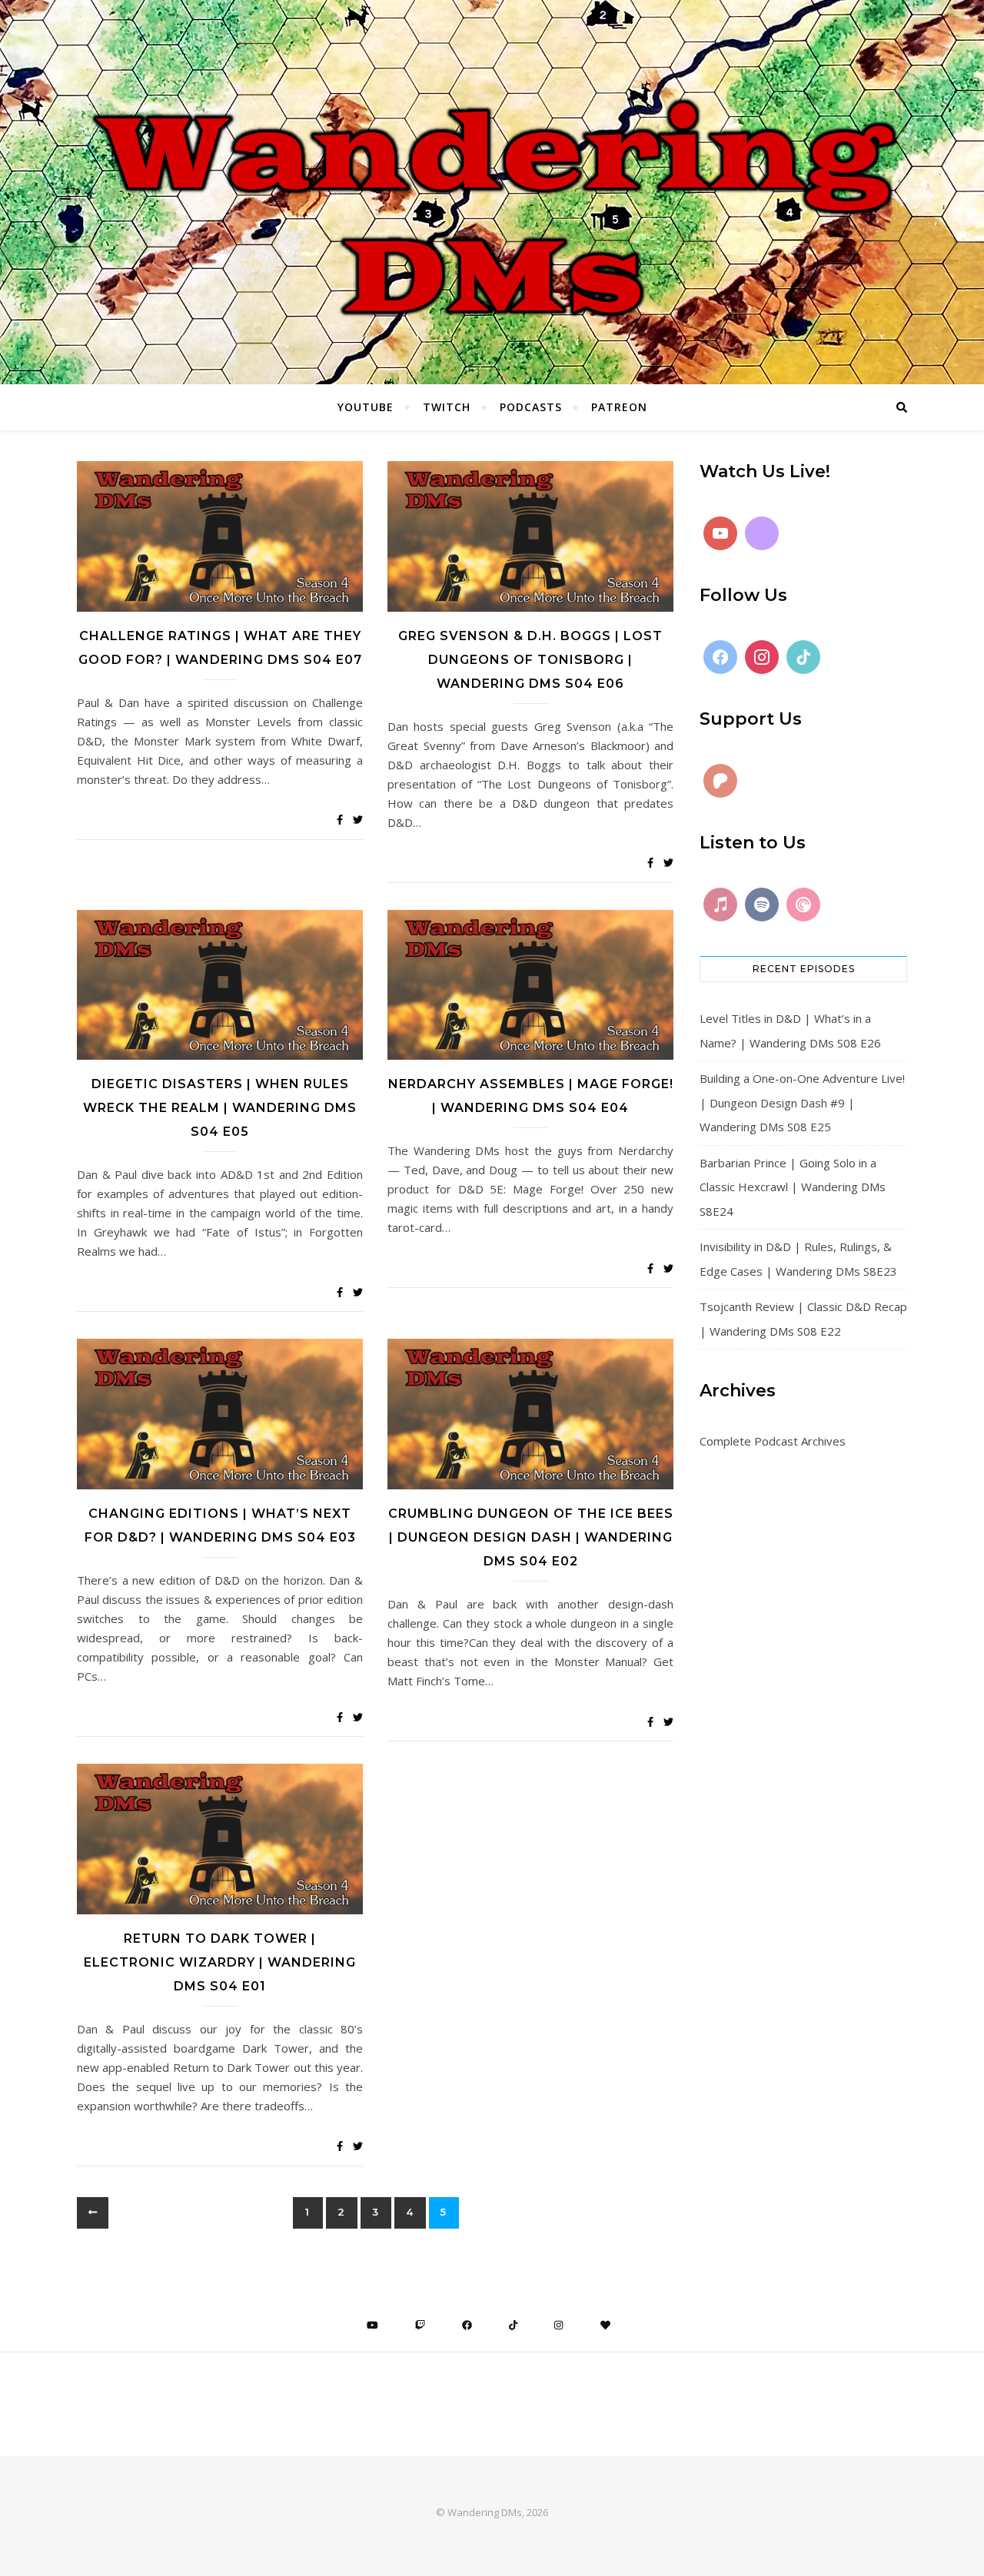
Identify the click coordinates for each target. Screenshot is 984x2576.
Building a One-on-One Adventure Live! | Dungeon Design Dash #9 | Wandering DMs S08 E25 (802, 1102)
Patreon (619, 407)
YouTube (366, 407)
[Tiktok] (803, 657)
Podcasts (531, 407)
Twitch (447, 407)
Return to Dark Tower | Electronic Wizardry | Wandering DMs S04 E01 (220, 1962)
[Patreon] (720, 781)
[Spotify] (762, 905)
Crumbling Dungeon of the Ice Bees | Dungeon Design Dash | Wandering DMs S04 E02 (531, 1537)
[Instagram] (762, 657)
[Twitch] (762, 533)
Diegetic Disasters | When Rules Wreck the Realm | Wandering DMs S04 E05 (220, 1108)
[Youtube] (720, 533)
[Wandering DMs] (492, 192)
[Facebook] (720, 657)
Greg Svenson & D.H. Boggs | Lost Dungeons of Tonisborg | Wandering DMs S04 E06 (530, 660)
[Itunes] (720, 905)
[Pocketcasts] (803, 905)
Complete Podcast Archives (773, 1441)
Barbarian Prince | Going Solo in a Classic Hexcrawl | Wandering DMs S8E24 (793, 1187)
